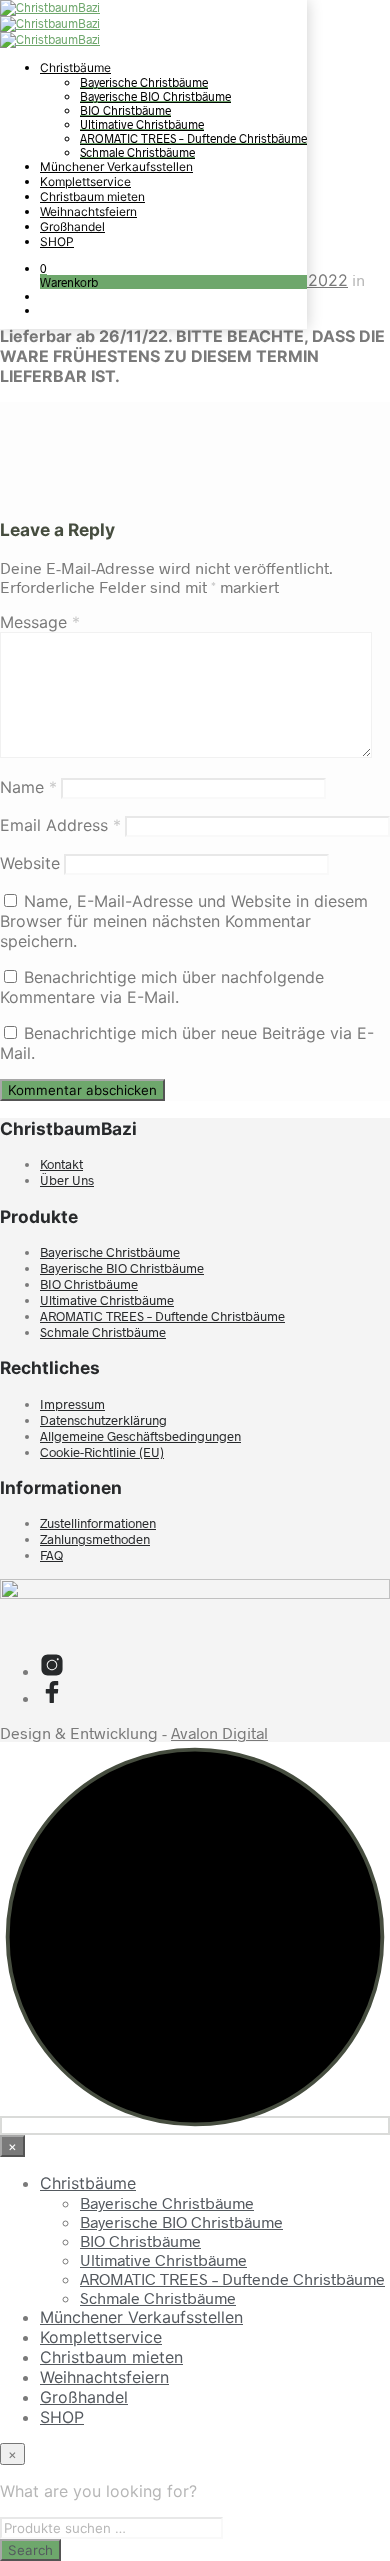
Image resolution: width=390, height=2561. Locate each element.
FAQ (51, 1555)
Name (28, 787)
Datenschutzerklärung (103, 1420)
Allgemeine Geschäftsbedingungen (140, 1436)
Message (40, 622)
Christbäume (75, 67)
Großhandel (72, 226)
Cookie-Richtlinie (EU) (102, 1452)
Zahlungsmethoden (95, 1539)
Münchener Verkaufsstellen (116, 166)
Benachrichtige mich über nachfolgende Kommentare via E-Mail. (162, 987)
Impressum (72, 1404)
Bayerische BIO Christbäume (155, 96)
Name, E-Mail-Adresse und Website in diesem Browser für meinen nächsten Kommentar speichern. (184, 921)
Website (30, 863)
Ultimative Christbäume (142, 124)
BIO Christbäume (125, 110)
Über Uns (67, 1180)
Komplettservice (85, 181)
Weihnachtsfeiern (88, 211)
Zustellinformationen (98, 1523)
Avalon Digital (219, 1732)
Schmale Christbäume (137, 152)
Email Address (60, 825)
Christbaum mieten (92, 196)
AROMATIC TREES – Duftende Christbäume (193, 138)
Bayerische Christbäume (144, 82)
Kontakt (61, 1164)
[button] (43, 268)
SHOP (57, 241)
